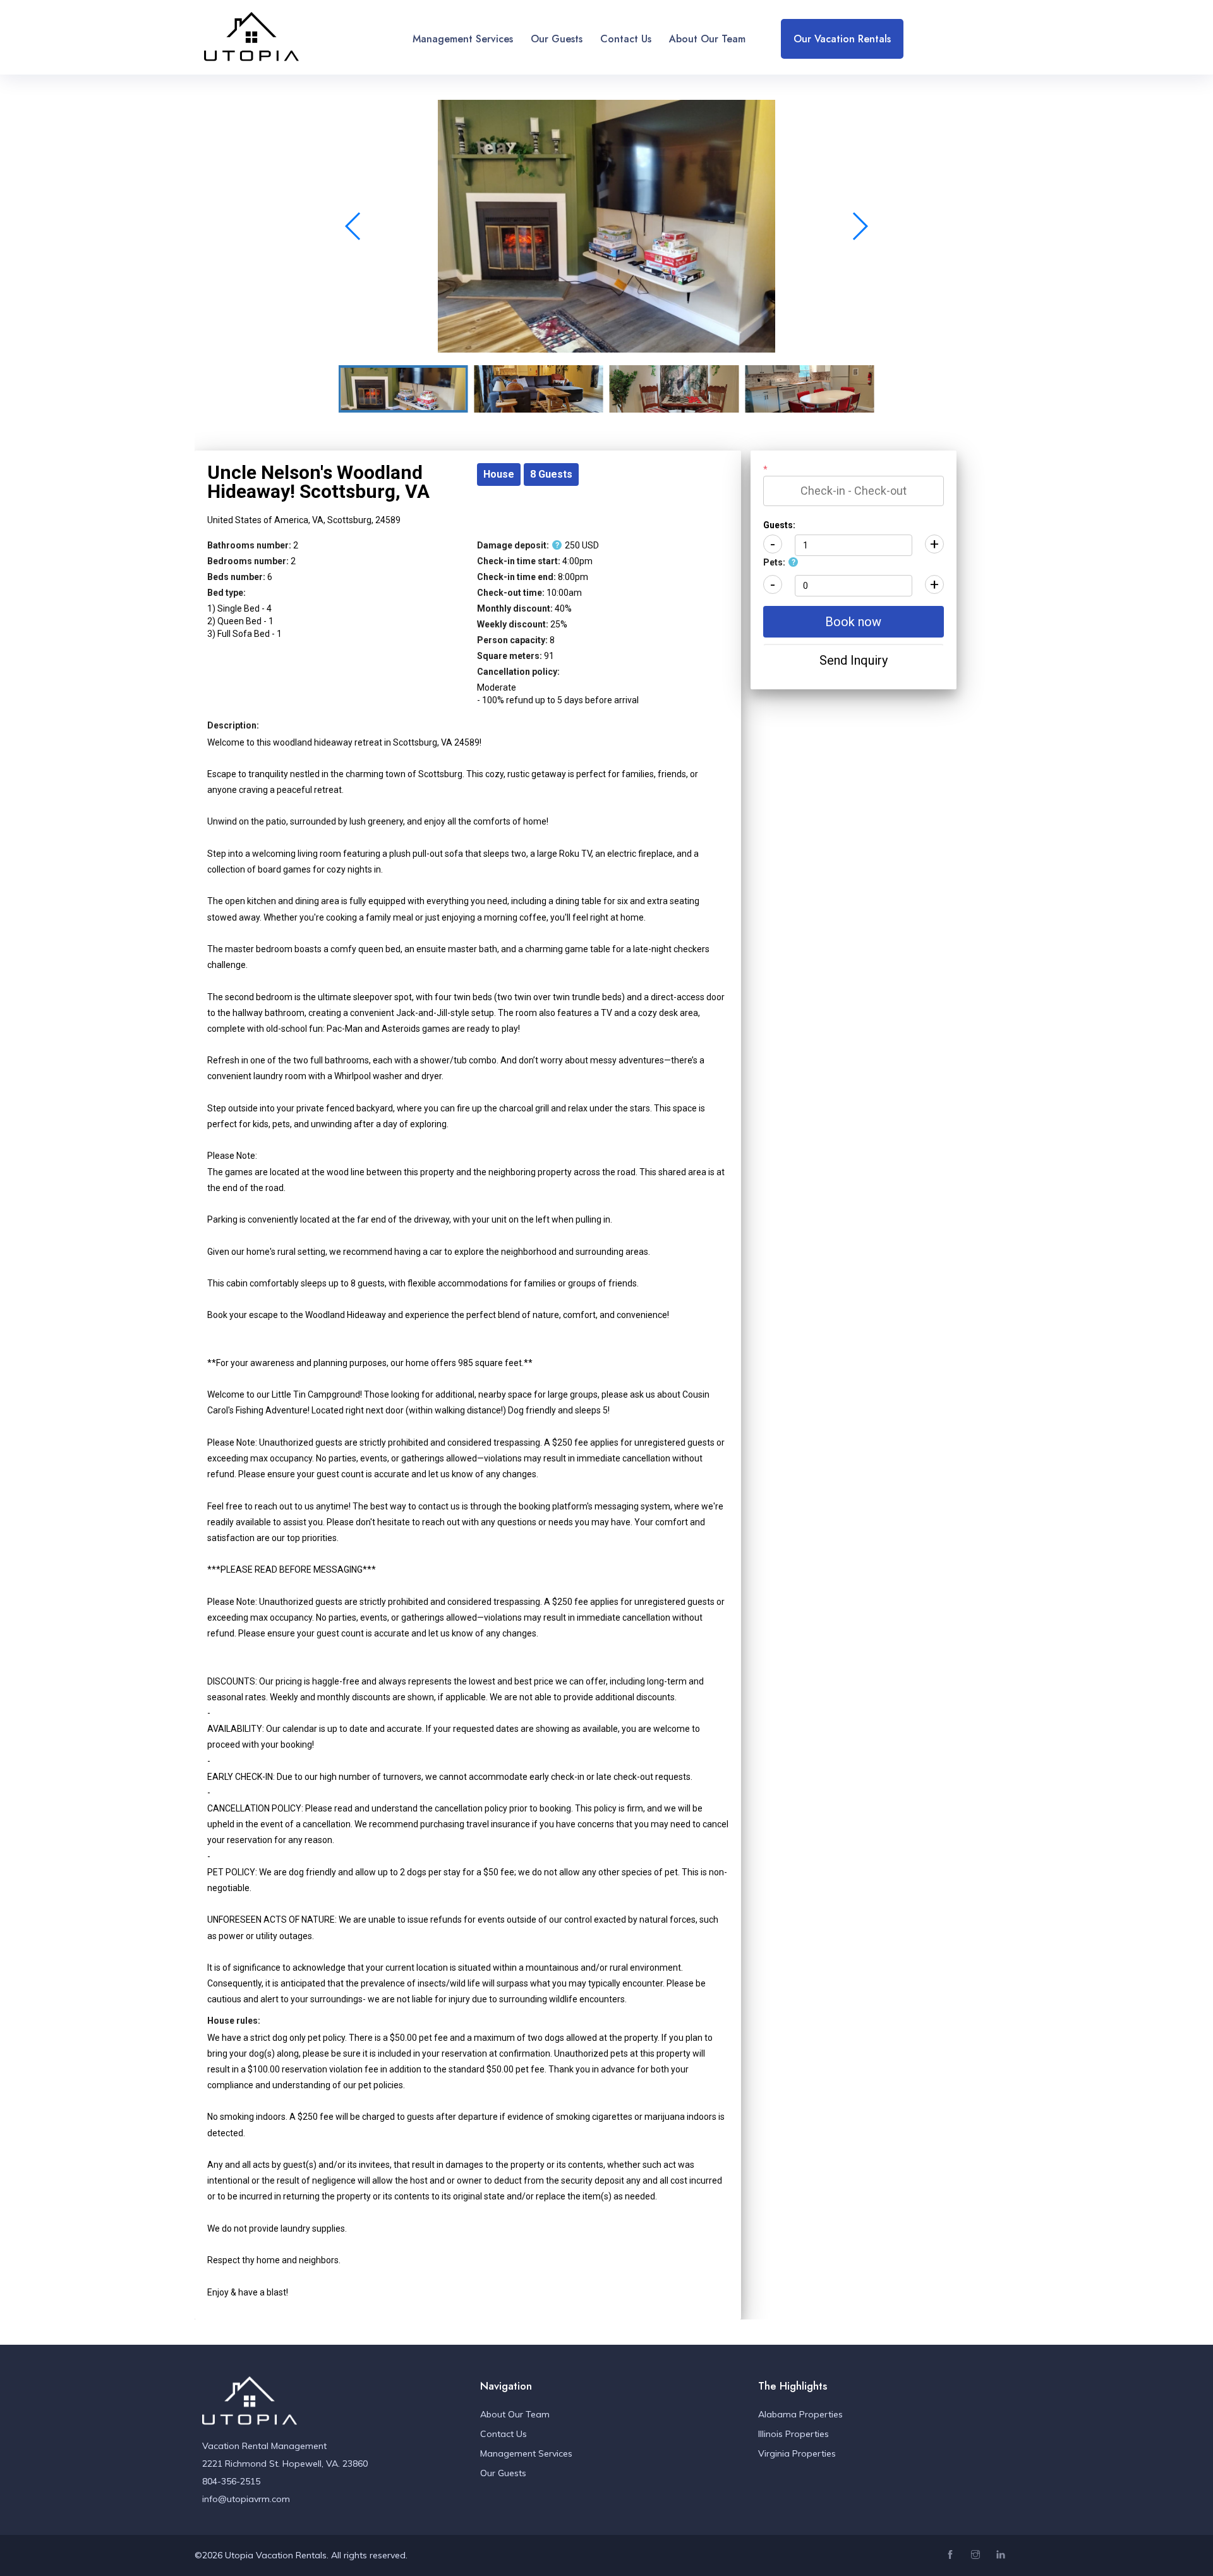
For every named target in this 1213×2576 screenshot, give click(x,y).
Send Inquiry (854, 660)
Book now (853, 622)
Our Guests (557, 39)
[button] (860, 226)
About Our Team (707, 39)
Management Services (463, 39)
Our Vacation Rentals (842, 39)
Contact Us (626, 39)
